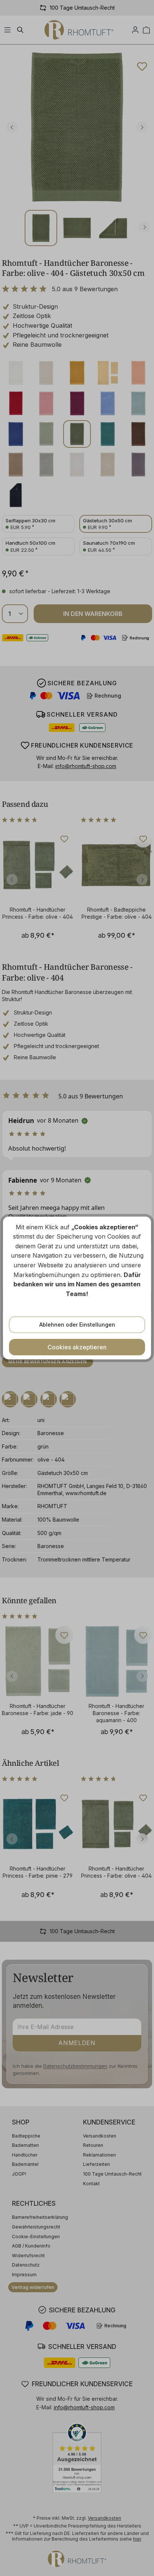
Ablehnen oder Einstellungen (77, 1325)
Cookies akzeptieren (77, 1347)
